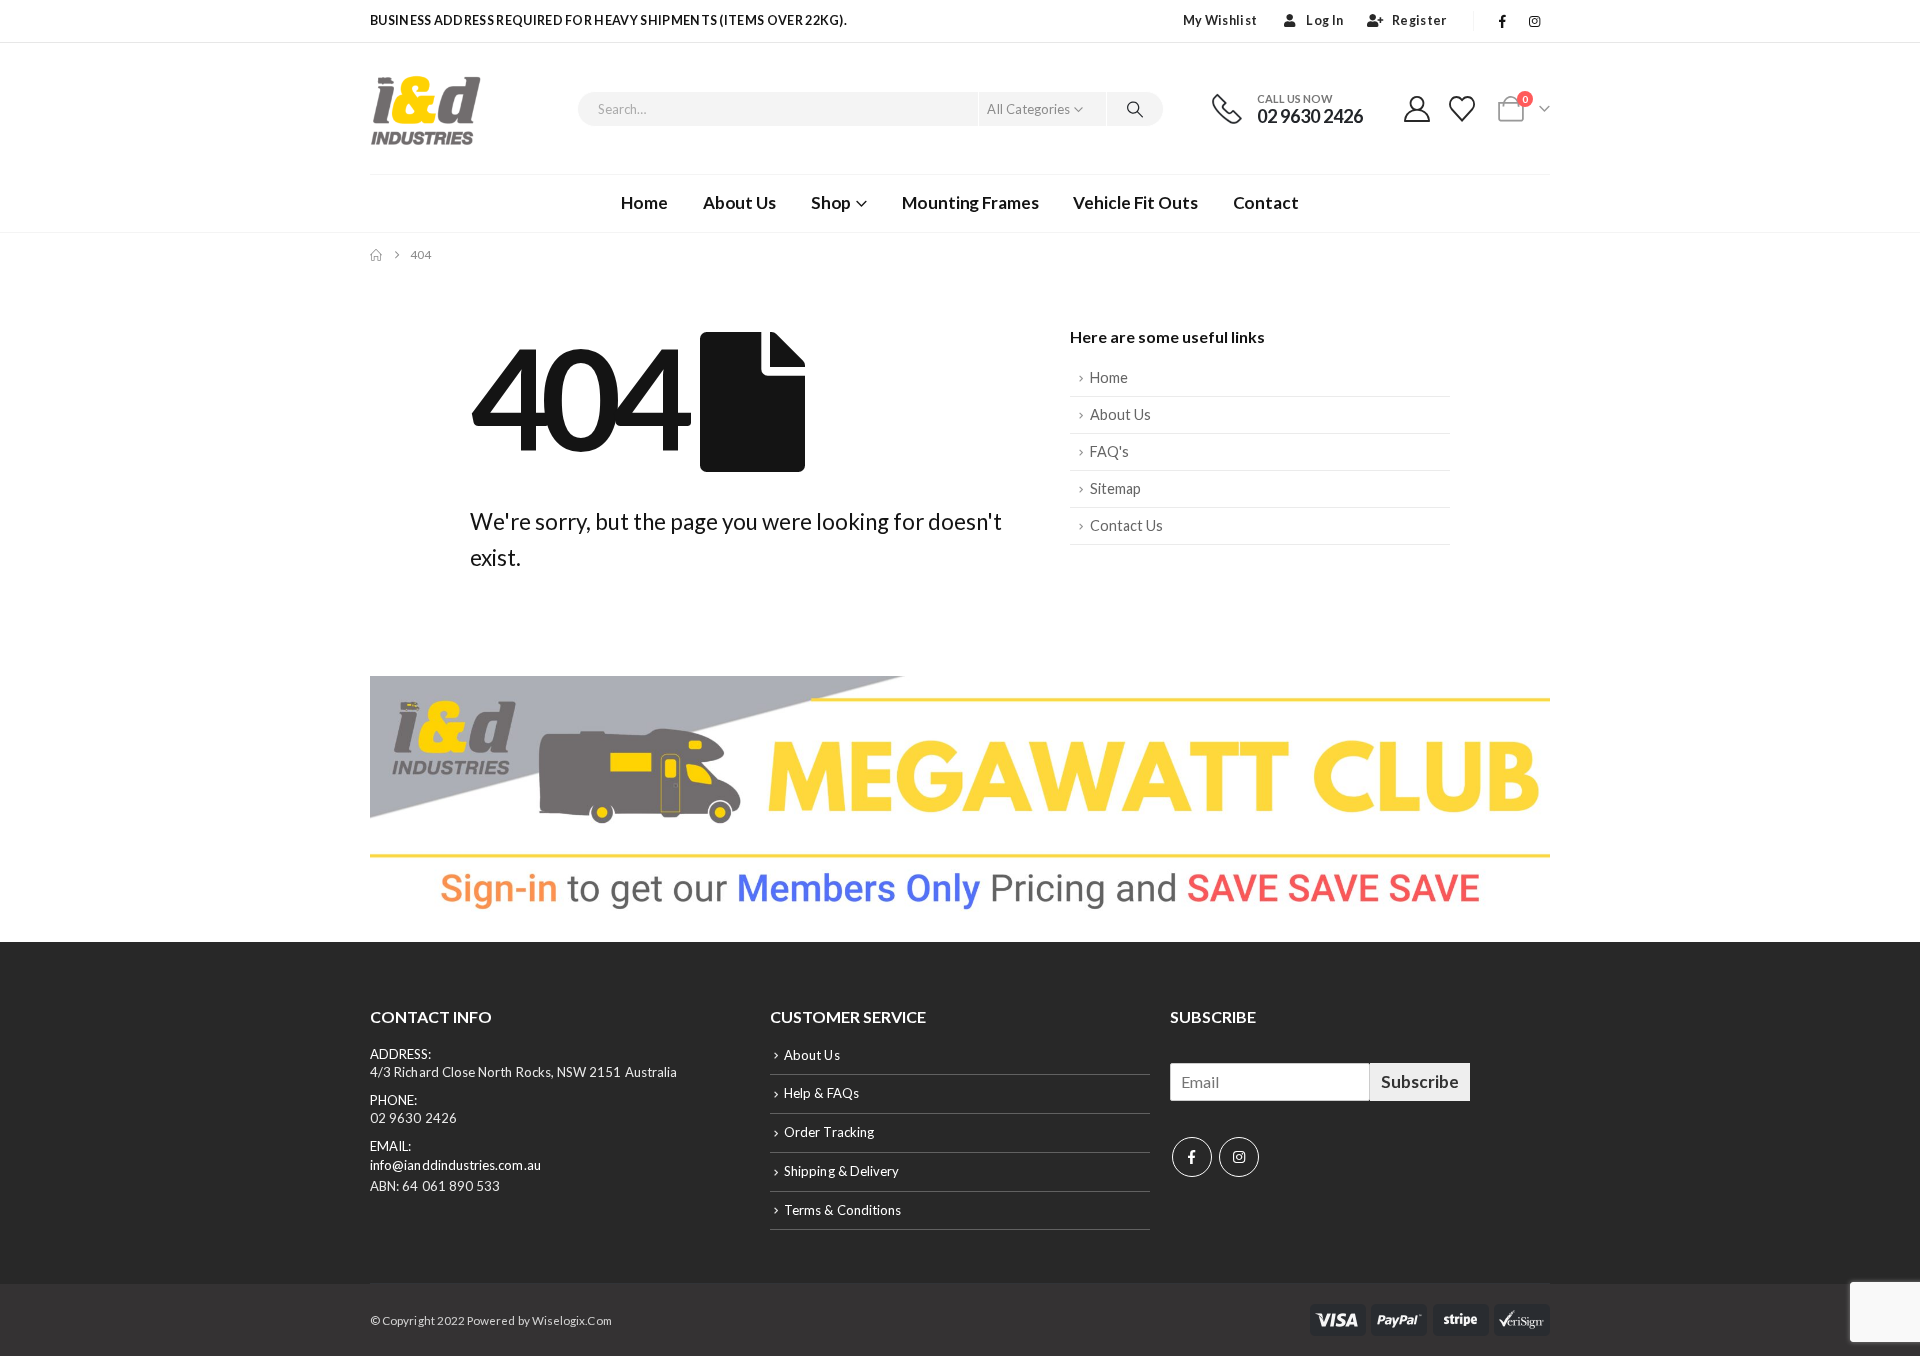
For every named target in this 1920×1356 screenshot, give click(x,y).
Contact (1266, 202)
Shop (831, 202)
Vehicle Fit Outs (1135, 202)
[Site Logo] (425, 108)
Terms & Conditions (842, 1210)
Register (1419, 20)
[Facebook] (1503, 21)
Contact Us (1126, 525)
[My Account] (1416, 109)
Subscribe (1420, 1081)
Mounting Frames (970, 202)
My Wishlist (1220, 20)
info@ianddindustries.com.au (455, 1165)
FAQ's (1109, 451)
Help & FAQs (821, 1093)
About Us (739, 202)
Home (644, 202)
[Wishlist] (1462, 109)
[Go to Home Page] (376, 255)
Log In (1324, 20)
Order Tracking (829, 1132)
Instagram (1239, 1157)
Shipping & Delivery (841, 1171)
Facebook (1192, 1157)
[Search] (1135, 109)
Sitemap (1115, 488)
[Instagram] (1535, 21)
